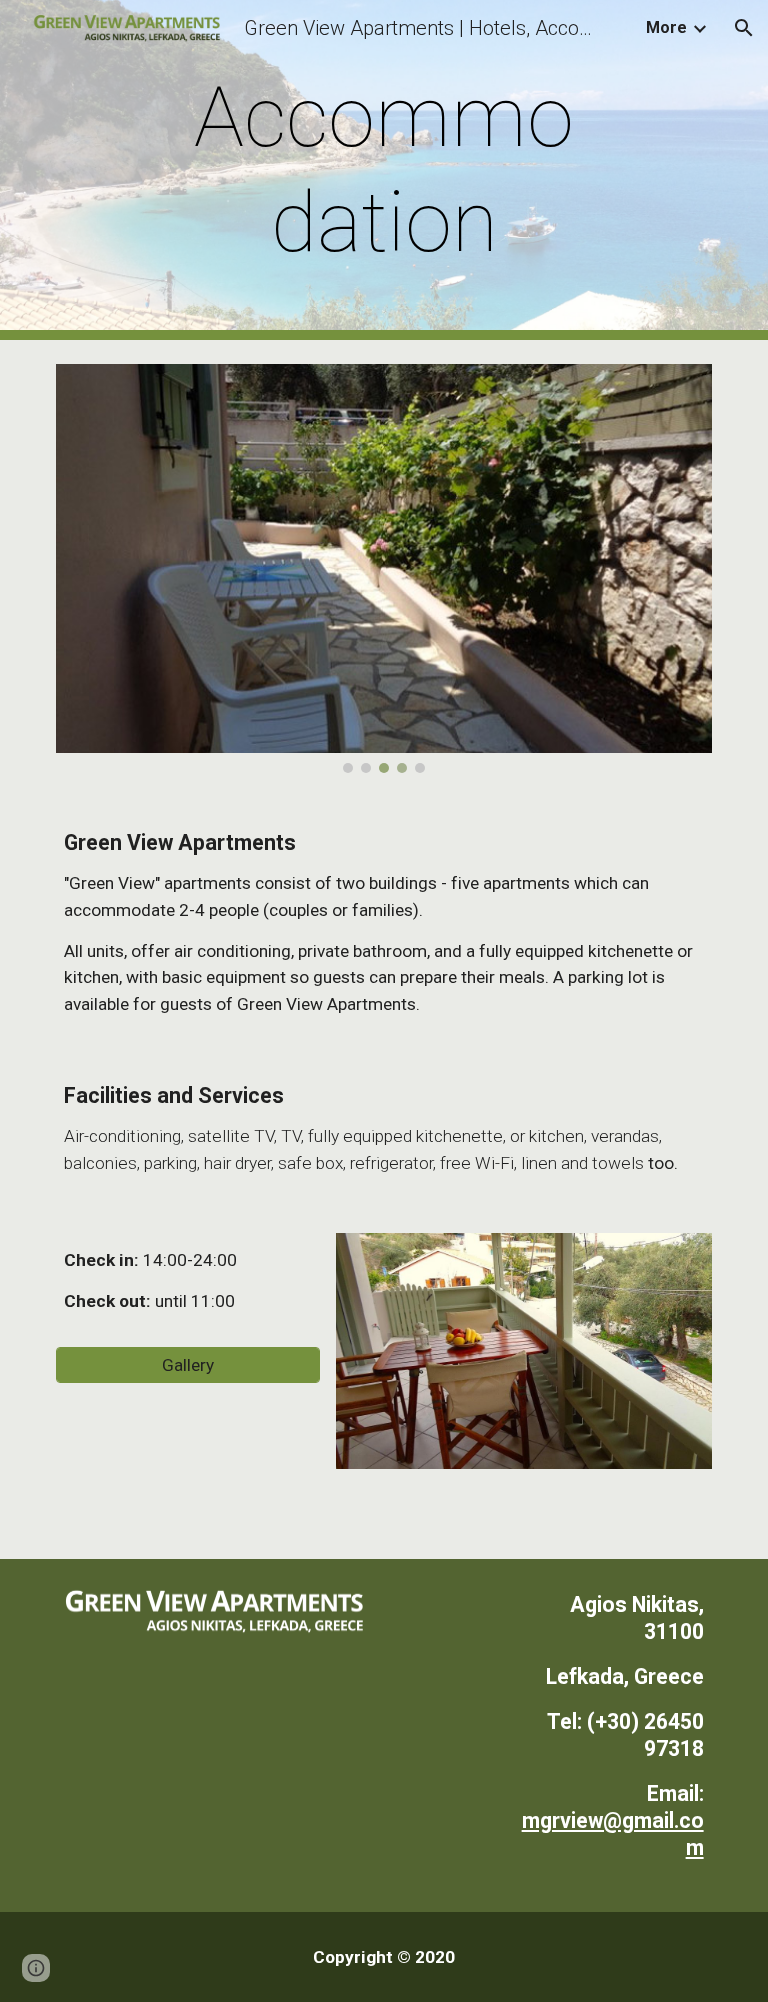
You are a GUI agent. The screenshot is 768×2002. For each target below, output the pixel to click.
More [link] (666, 27)
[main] (383, 170)
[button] (744, 28)
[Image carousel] (383, 568)
